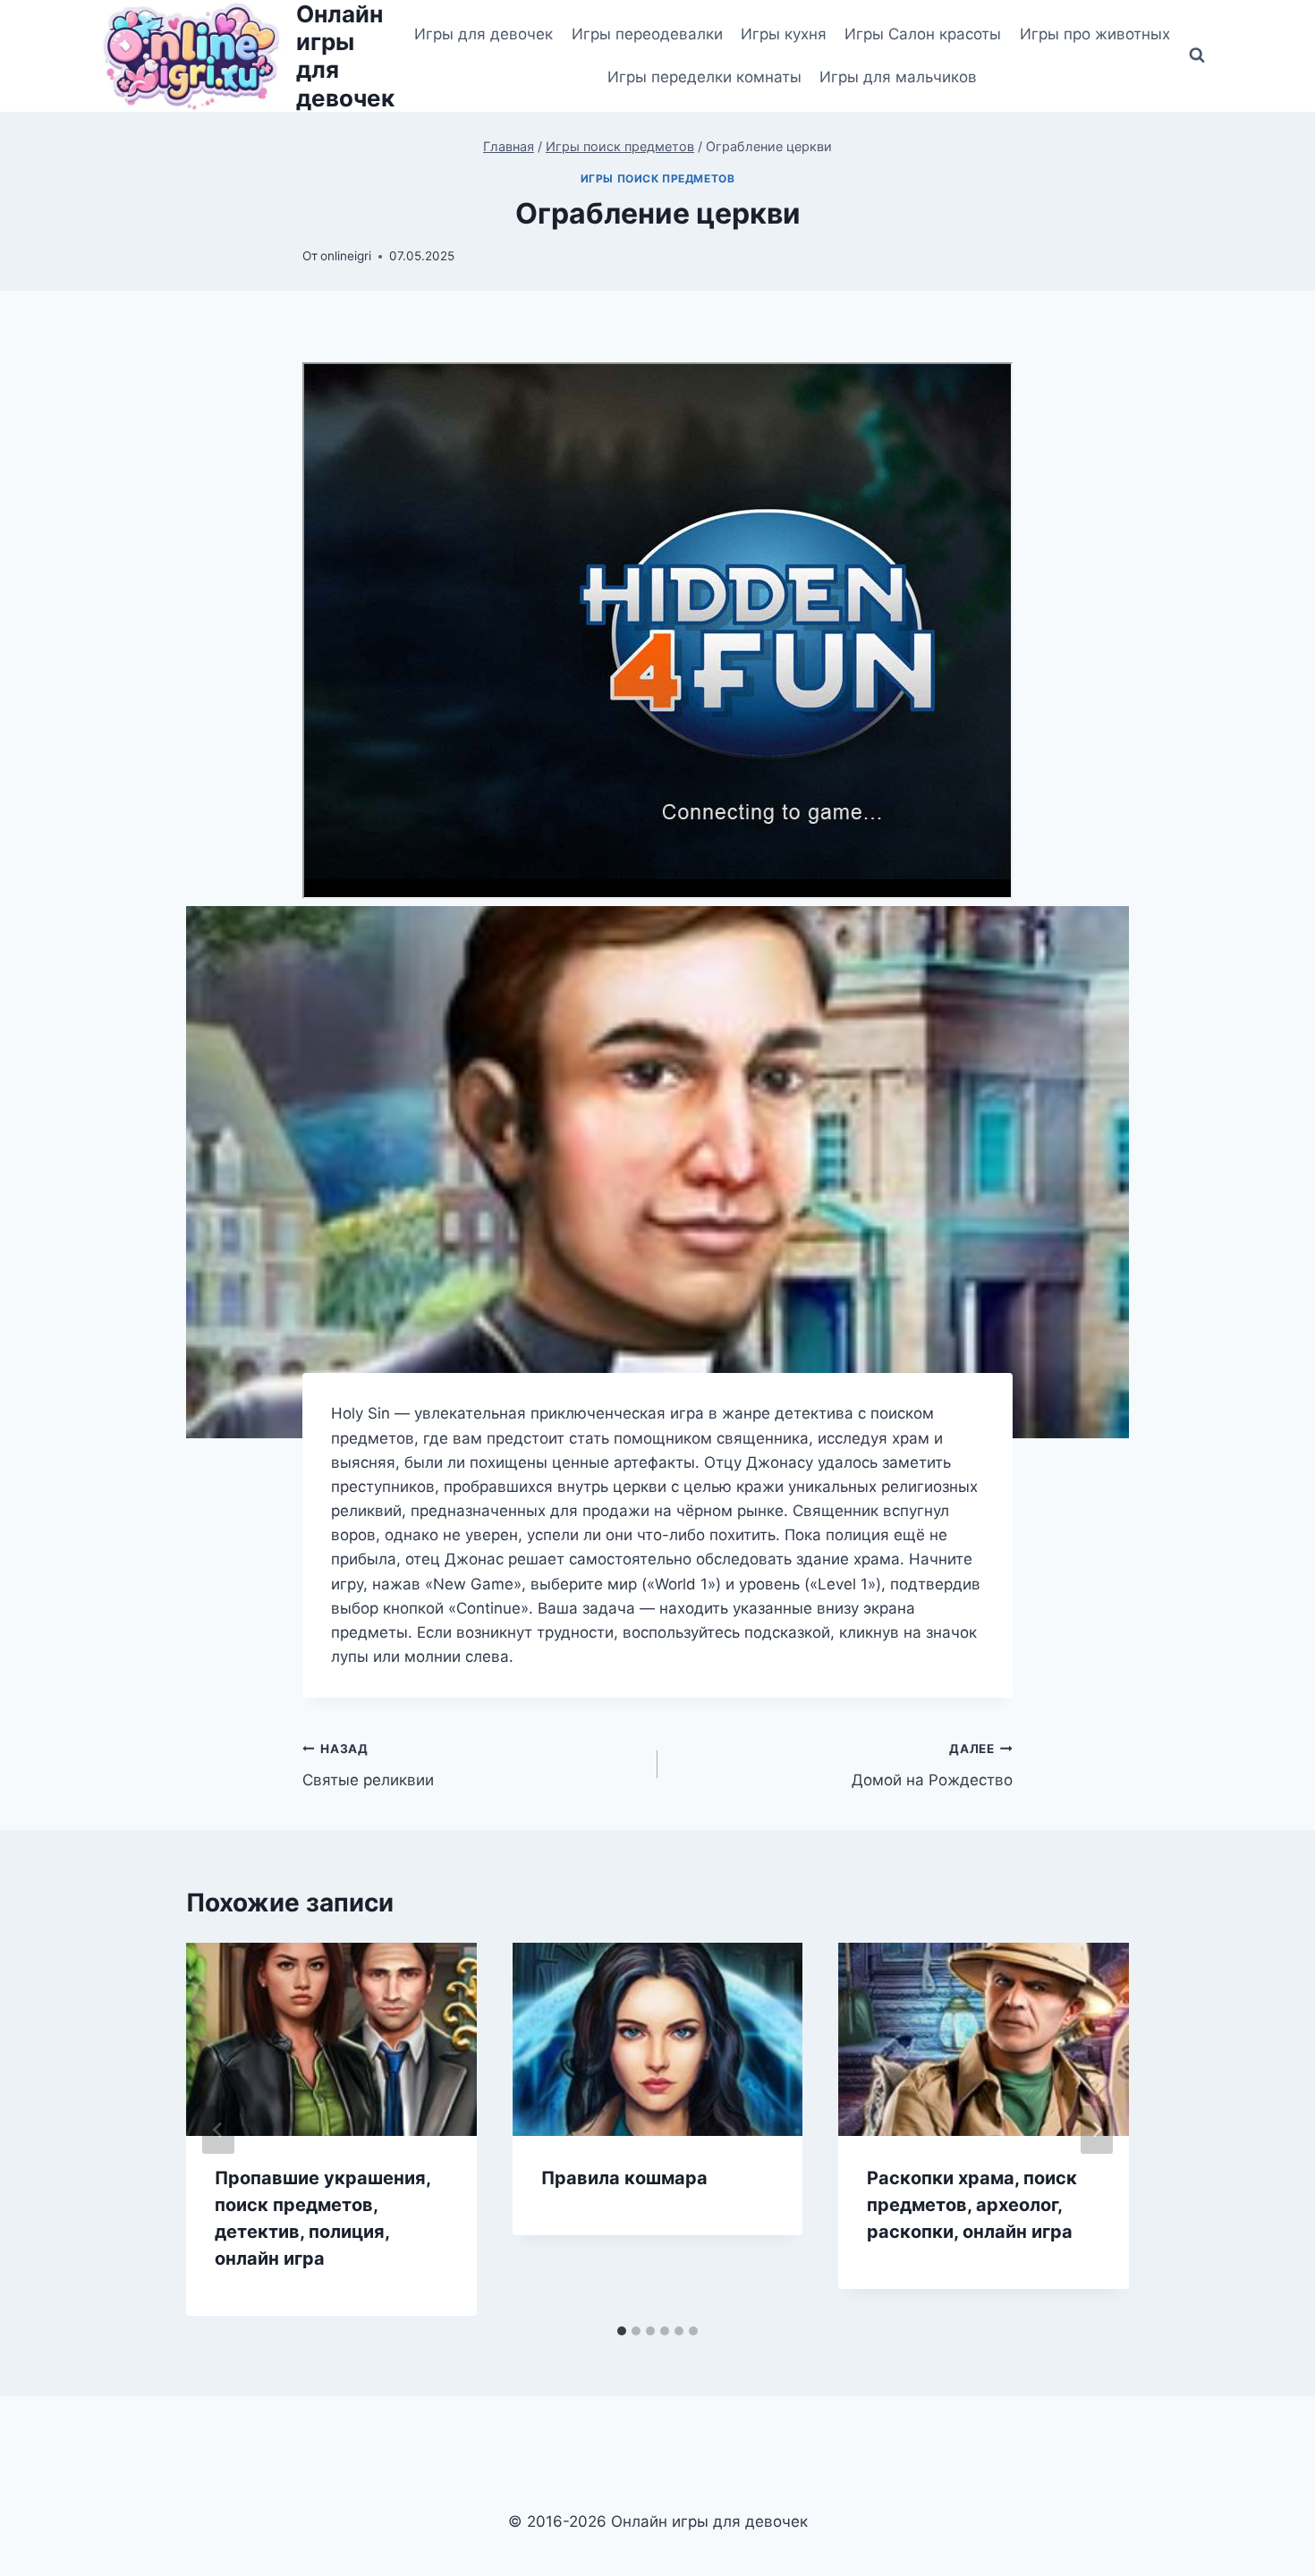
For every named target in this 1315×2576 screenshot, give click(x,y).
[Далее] (1097, 2130)
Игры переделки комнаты (704, 77)
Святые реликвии (368, 1765)
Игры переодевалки (647, 34)
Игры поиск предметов (658, 178)
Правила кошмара (624, 2178)
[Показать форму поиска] (1197, 55)
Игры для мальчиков (898, 77)
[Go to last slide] (218, 2130)
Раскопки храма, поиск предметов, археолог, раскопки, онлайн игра (972, 2205)
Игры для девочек (484, 34)
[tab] (622, 2331)
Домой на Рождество (932, 1765)
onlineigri (346, 256)
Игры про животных (1095, 34)
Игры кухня (784, 34)
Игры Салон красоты (923, 34)
